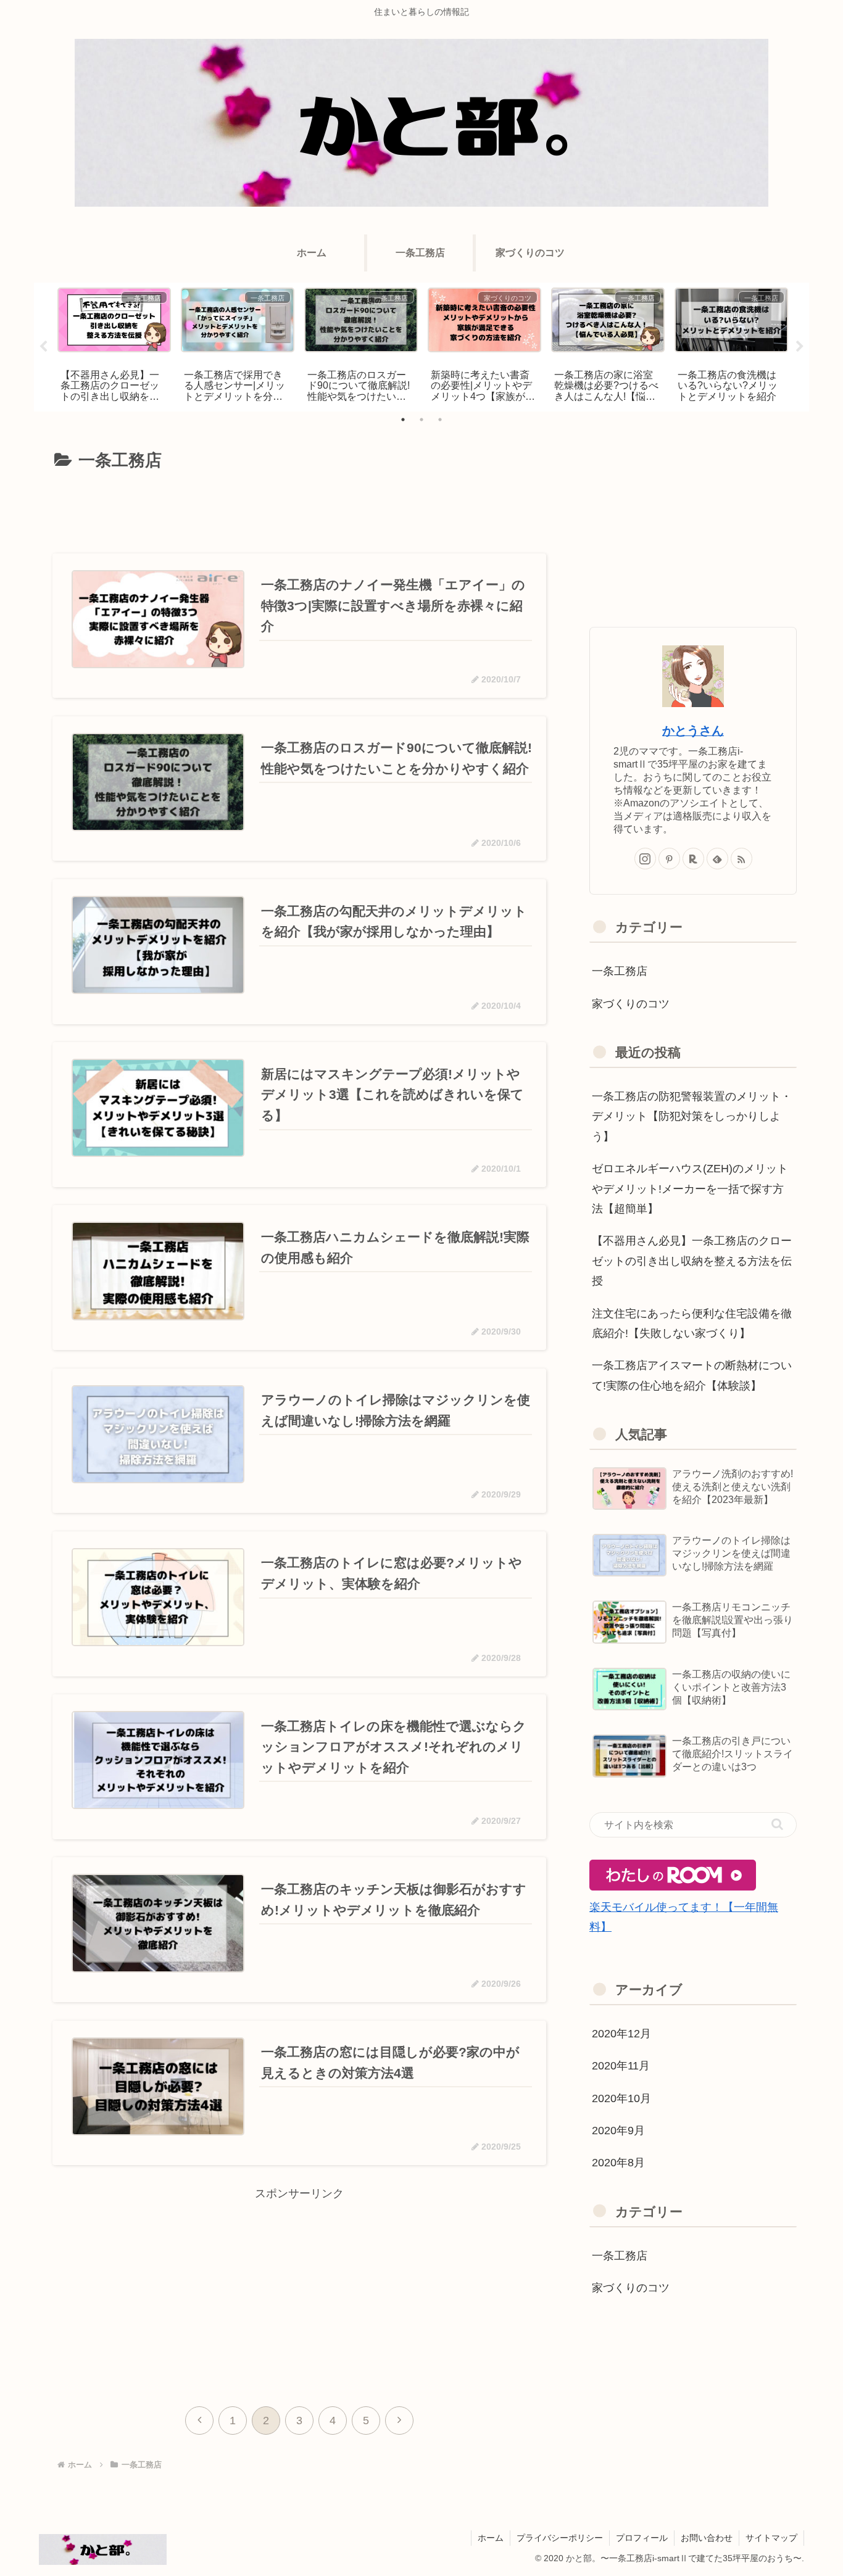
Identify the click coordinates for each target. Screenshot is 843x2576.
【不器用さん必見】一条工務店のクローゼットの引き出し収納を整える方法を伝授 (692, 1261)
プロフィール (642, 2538)
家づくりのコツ (631, 1004)
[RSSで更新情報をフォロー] (741, 859)
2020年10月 (621, 2098)
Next (800, 347)
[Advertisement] (299, 510)
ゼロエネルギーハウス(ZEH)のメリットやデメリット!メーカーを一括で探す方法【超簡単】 (690, 1189)
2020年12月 (621, 2034)
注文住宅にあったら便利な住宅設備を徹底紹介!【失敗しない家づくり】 (692, 1323)
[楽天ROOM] (693, 859)
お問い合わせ (707, 2538)
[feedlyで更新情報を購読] (717, 859)
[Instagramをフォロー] (645, 859)
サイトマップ (771, 2538)
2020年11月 (621, 2066)
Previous (43, 347)
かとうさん (693, 731)
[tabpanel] (114, 345)
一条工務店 (620, 971)
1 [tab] (403, 420)
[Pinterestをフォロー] (669, 859)
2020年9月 (618, 2131)
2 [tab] (421, 420)
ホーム (491, 2538)
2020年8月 (618, 2163)
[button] (777, 1824)
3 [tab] (440, 420)
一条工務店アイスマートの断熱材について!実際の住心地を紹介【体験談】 (692, 1375)
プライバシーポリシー (560, 2538)
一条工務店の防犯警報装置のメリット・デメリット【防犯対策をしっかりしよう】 (692, 1116)
